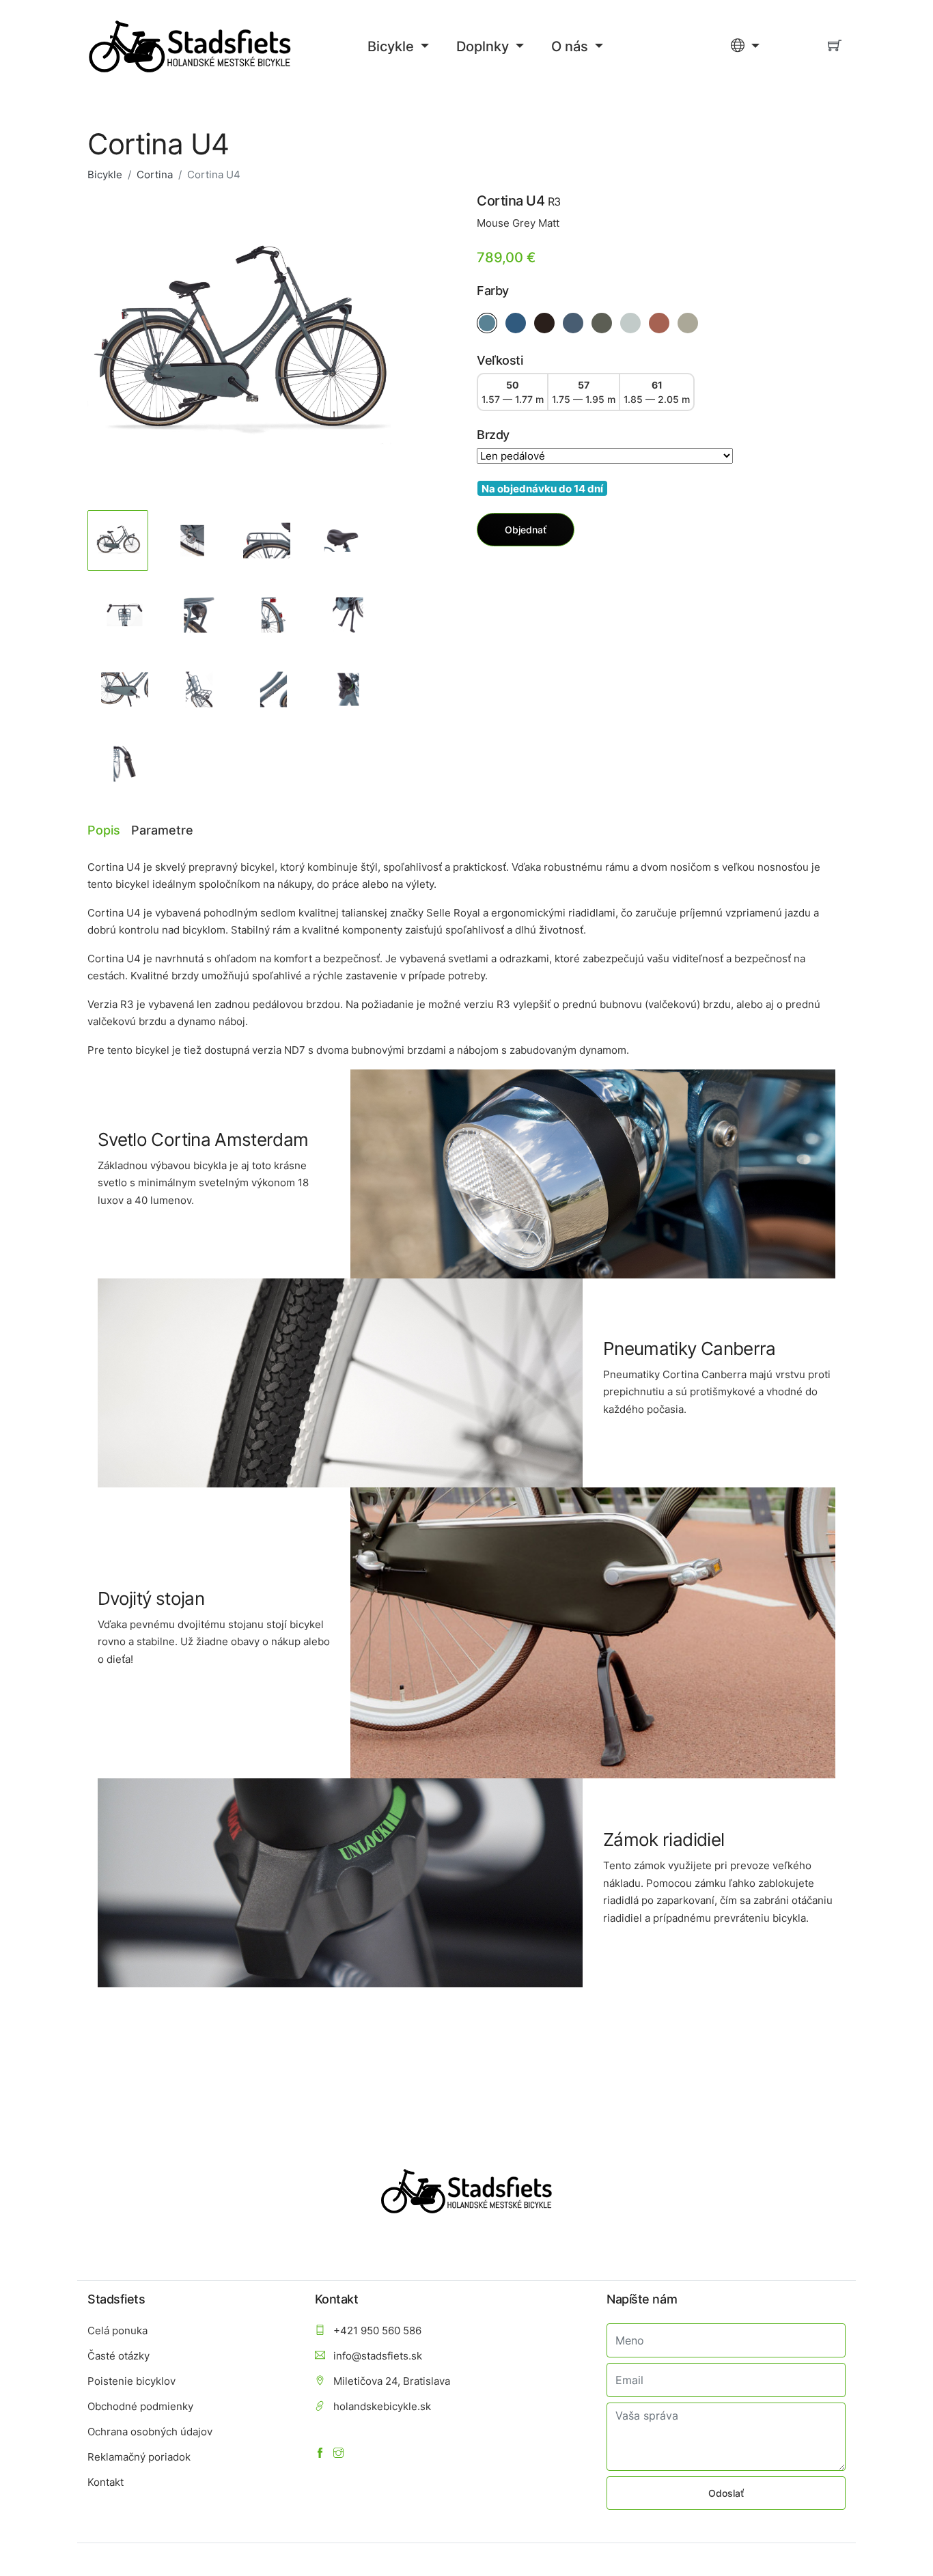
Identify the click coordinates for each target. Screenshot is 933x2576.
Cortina (155, 174)
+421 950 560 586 (376, 2330)
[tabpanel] (239, 345)
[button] (745, 46)
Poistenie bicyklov (131, 2381)
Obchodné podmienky (140, 2406)
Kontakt (106, 2482)
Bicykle (105, 174)
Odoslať (726, 2493)
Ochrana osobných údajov (150, 2432)
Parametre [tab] (162, 830)
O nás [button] (571, 46)
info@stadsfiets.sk (376, 2356)
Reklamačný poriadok (139, 2457)
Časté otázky (119, 2356)
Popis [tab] (104, 830)
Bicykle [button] (392, 46)
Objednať (526, 530)
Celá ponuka (117, 2330)
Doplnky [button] (484, 46)
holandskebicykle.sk (381, 2406)
